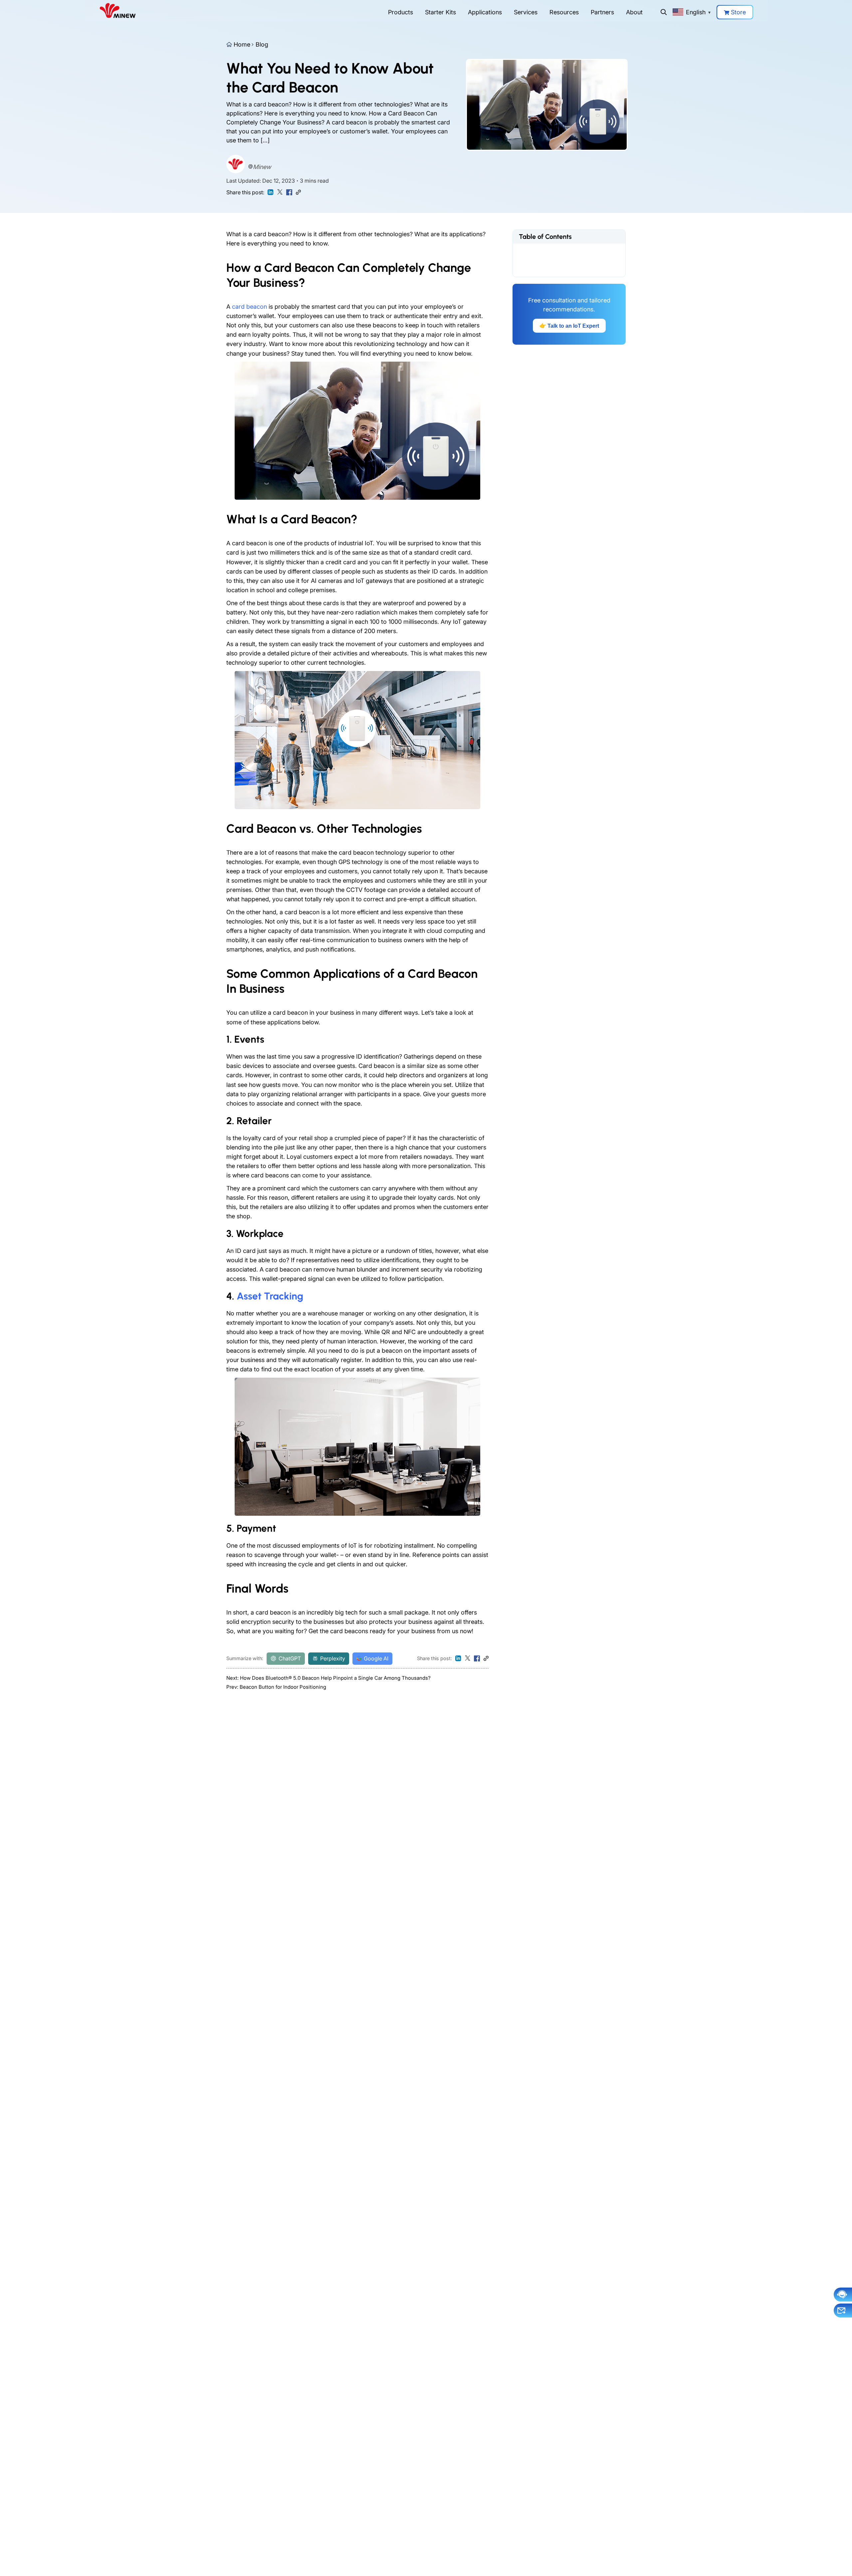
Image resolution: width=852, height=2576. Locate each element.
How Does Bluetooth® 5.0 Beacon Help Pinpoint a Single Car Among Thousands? (335, 1678)
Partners (602, 12)
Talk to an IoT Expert (569, 326)
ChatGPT (290, 1658)
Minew (262, 167)
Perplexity (333, 1658)
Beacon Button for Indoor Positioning (283, 1687)
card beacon (249, 307)
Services (526, 12)
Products (401, 12)
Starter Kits (440, 12)
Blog (262, 44)
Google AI (376, 1658)
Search (664, 12)
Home (242, 44)
